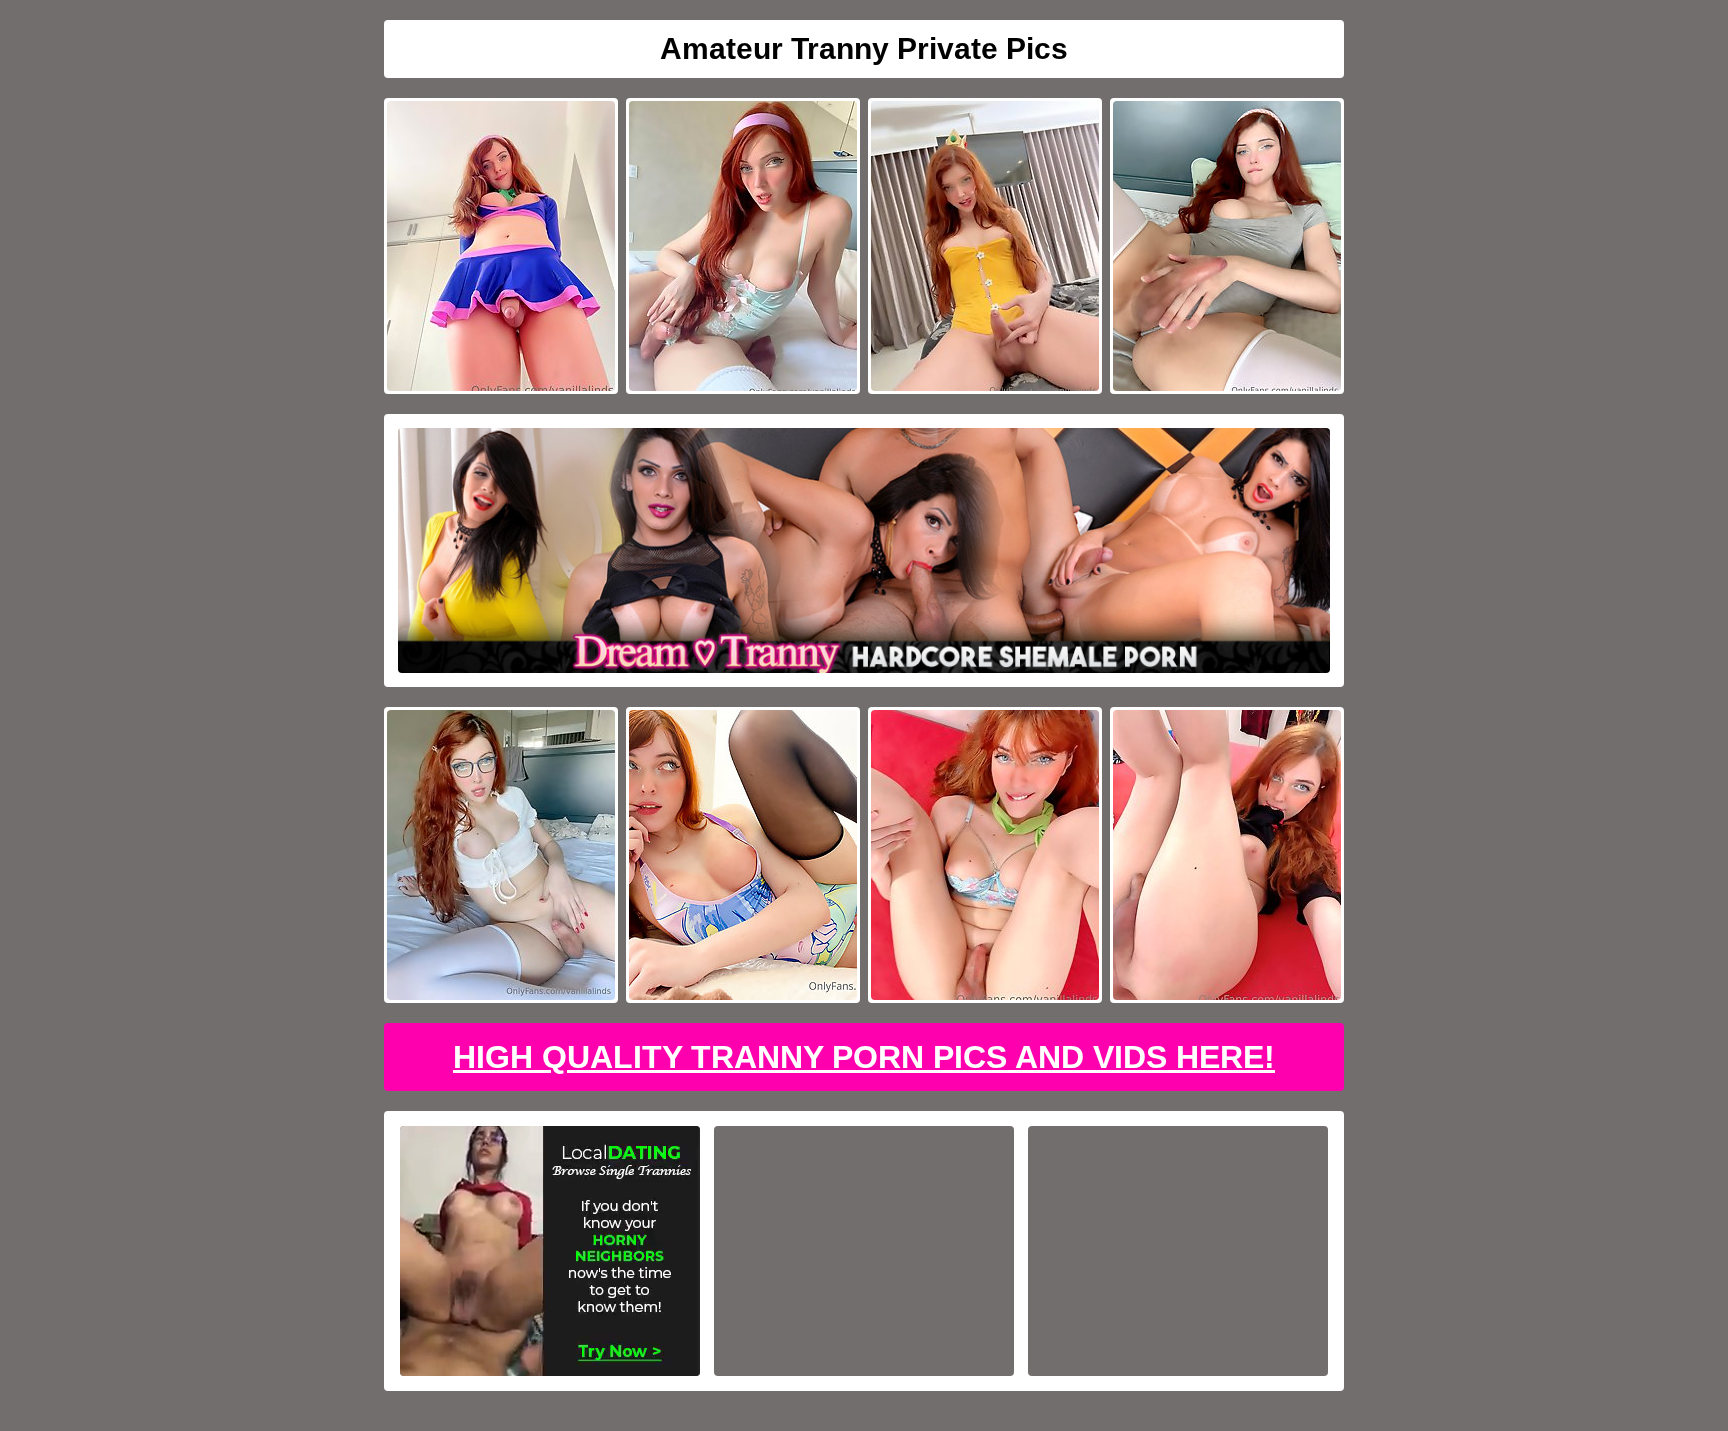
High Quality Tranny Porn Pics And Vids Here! (864, 1057)
